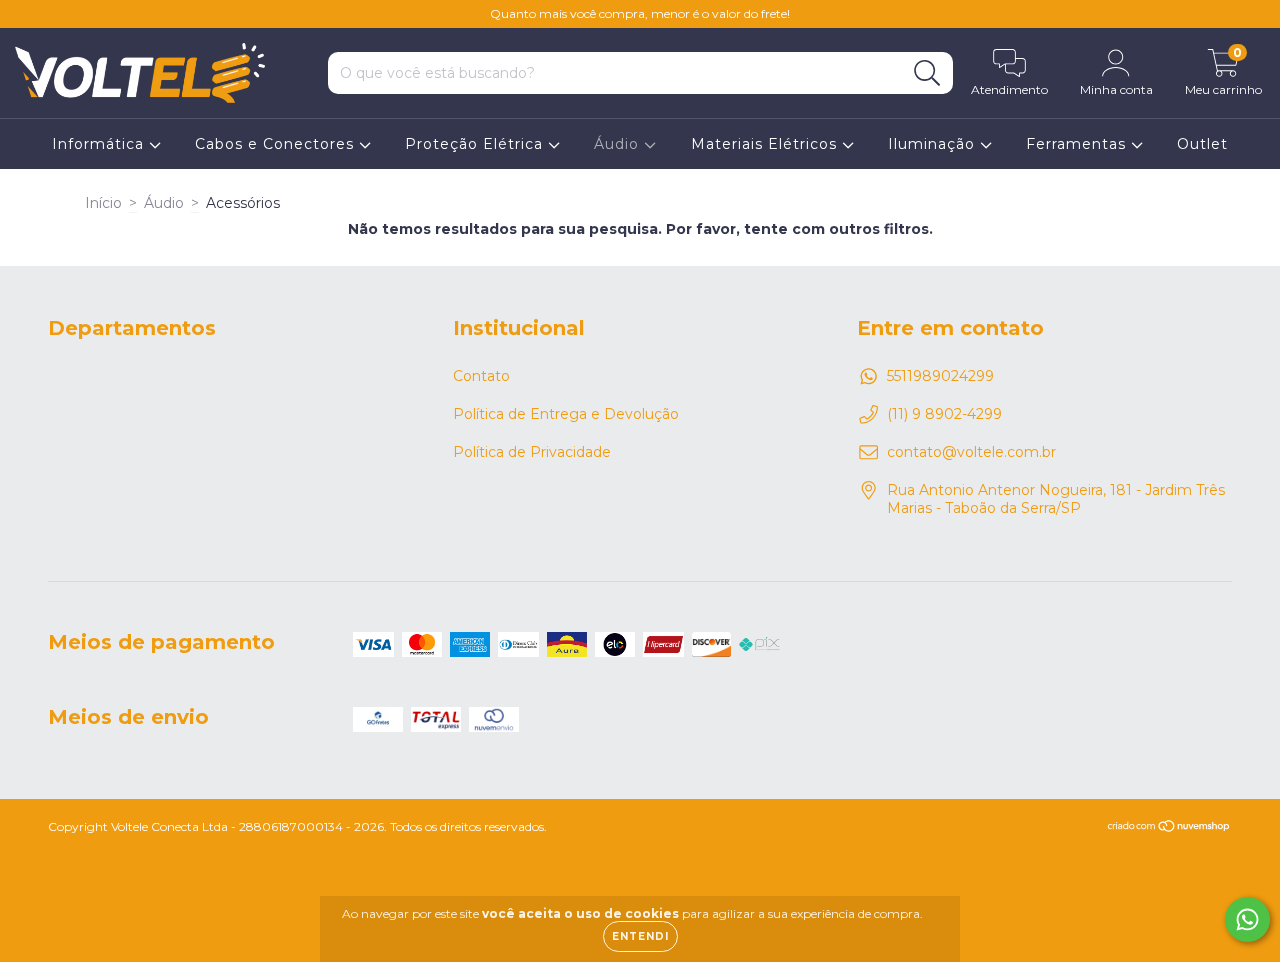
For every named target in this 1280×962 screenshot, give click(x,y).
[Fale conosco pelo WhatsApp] (1247, 919)
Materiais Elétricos (766, 144)
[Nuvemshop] (1169, 828)
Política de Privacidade (532, 452)
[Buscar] (927, 73)
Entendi (640, 936)
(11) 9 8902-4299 (944, 414)
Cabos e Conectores (277, 144)
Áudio (619, 144)
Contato (481, 376)
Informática (100, 144)
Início (103, 203)
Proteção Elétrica (476, 144)
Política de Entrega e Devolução (566, 414)
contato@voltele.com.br (971, 452)
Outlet (1202, 144)
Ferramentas (1078, 144)
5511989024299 (940, 376)
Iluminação (934, 144)
